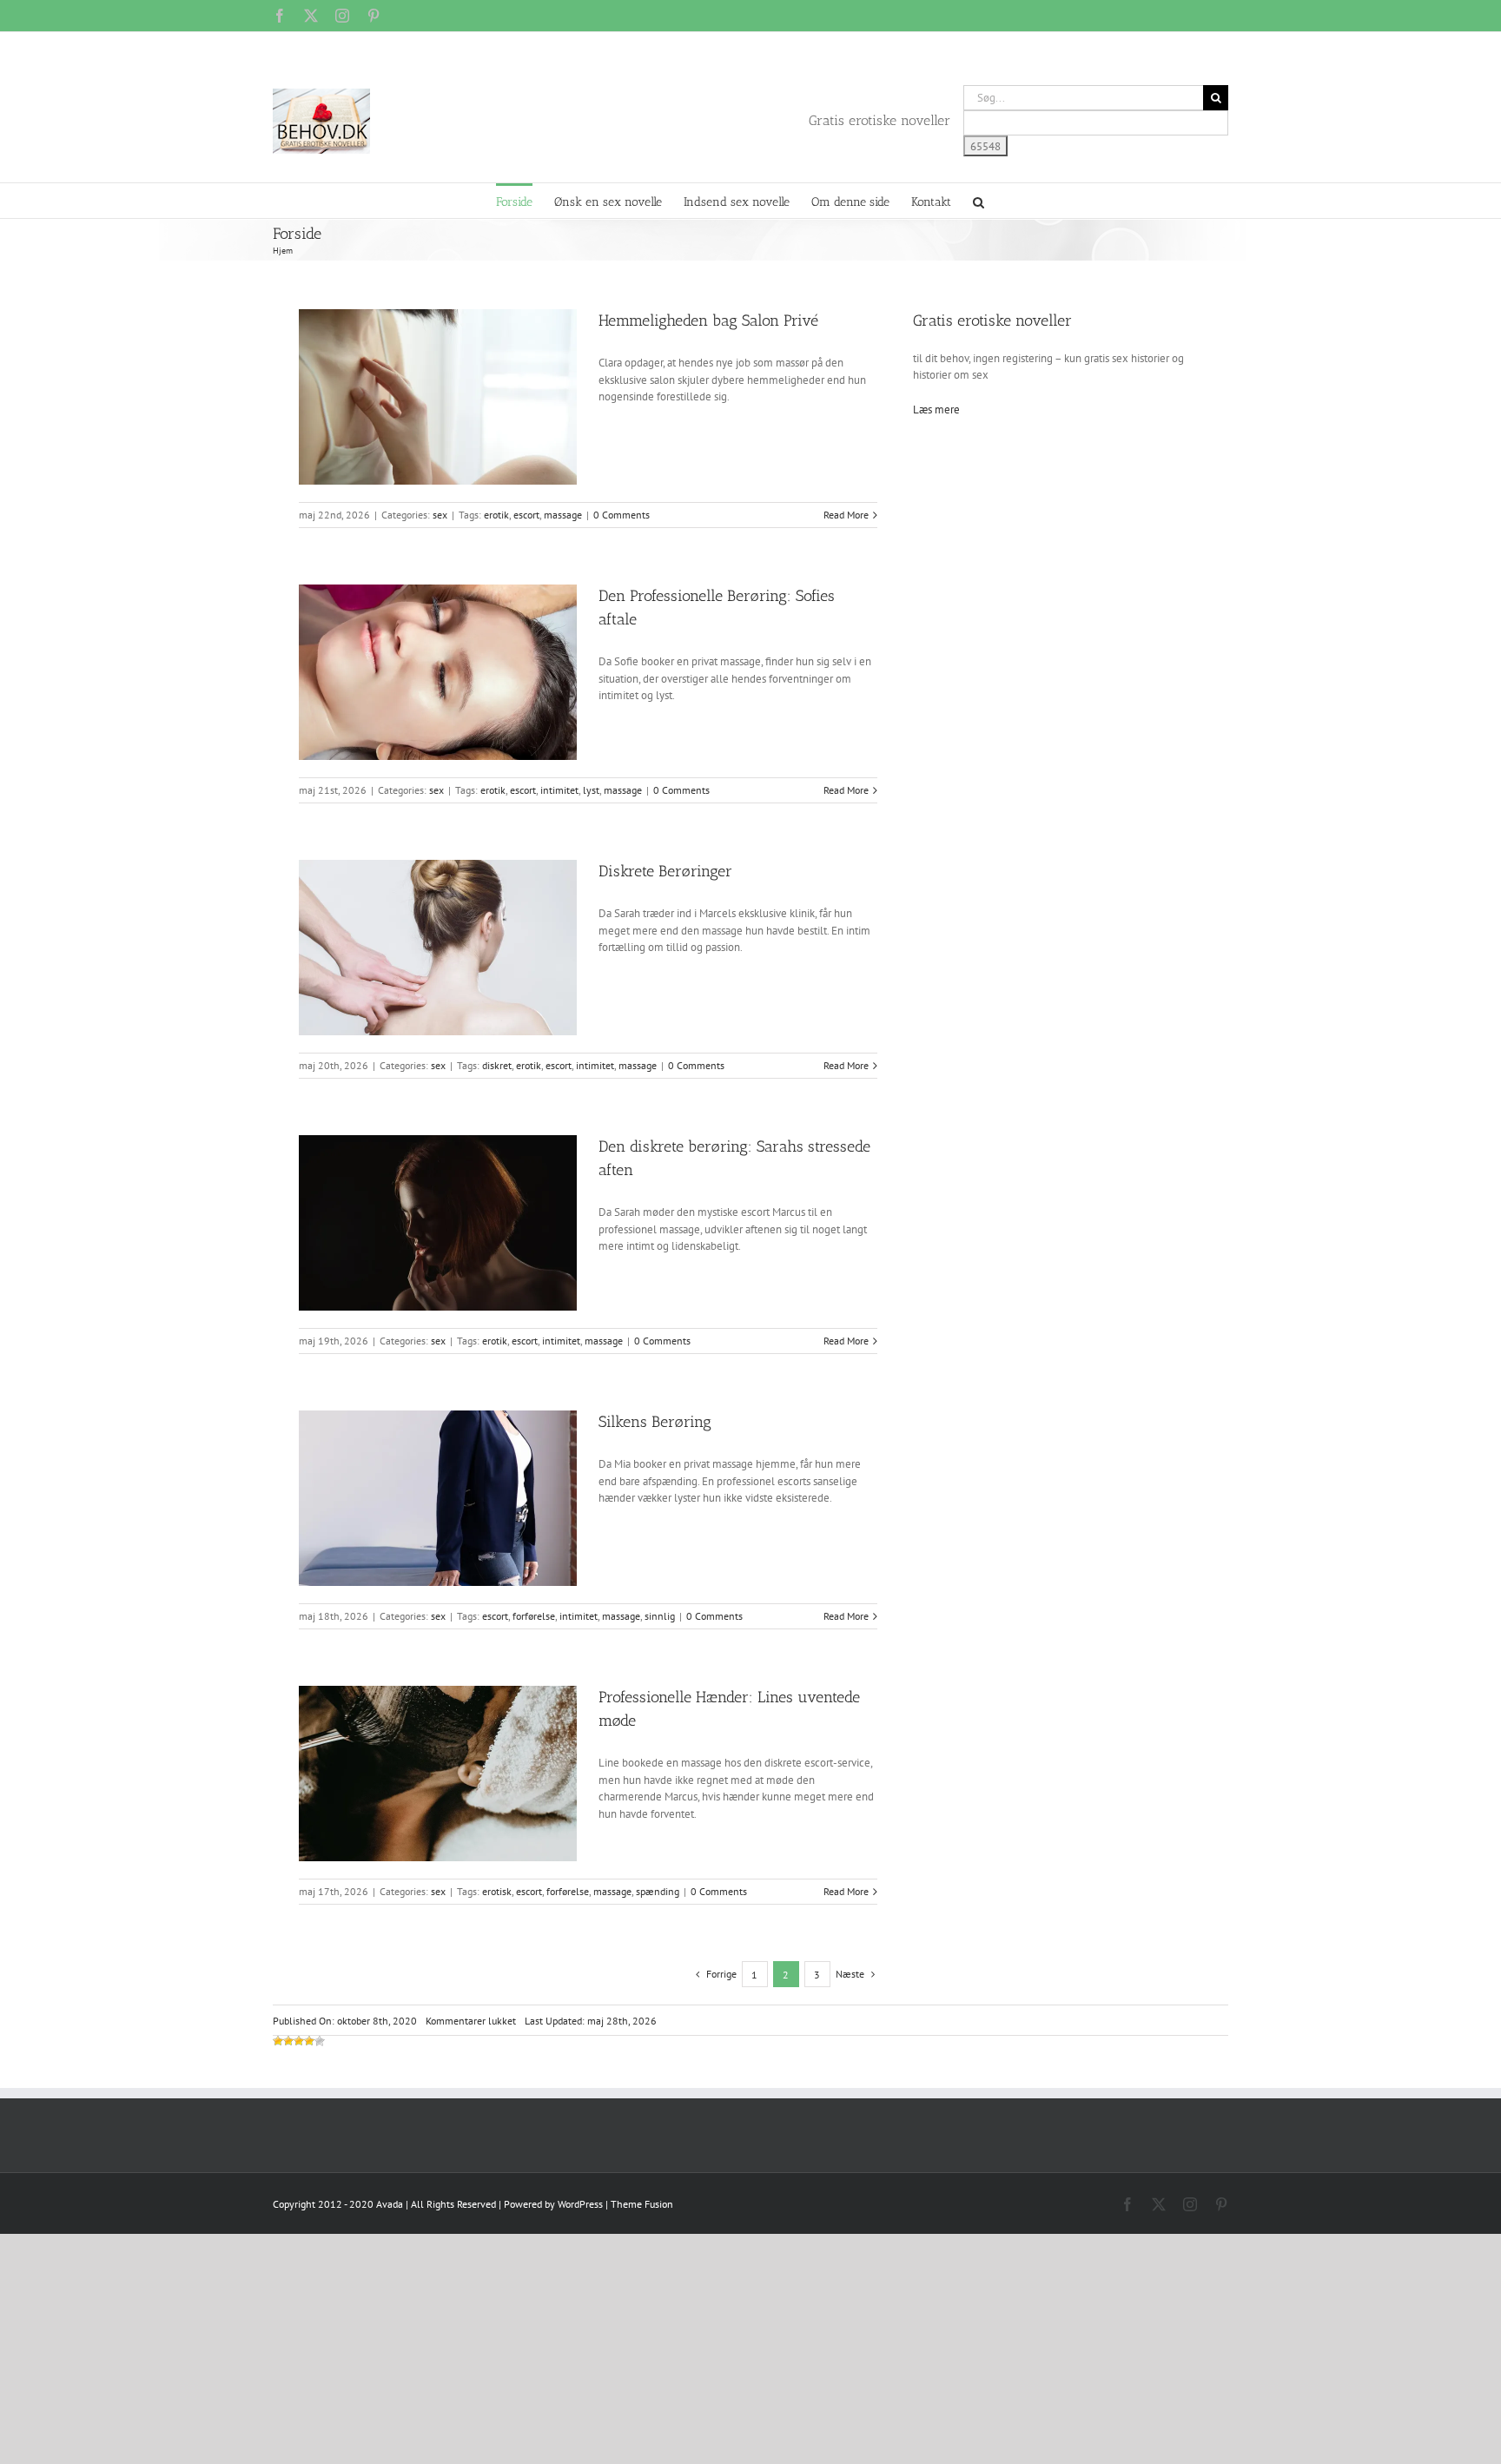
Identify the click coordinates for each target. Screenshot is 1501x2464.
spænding (658, 1891)
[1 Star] (278, 2041)
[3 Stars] (299, 2041)
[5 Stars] (320, 2041)
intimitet (559, 790)
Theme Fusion (642, 2204)
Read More (846, 515)
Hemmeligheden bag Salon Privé (708, 320)
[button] (979, 201)
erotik (496, 515)
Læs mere (936, 410)
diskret (497, 1065)
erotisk (497, 1891)
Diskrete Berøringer (665, 871)
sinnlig (660, 1616)
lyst (591, 790)
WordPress (580, 2204)
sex (440, 515)
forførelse (534, 1616)
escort (526, 515)
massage (563, 515)
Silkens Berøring (655, 1422)
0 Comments (622, 515)
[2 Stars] (288, 2041)
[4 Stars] (309, 2041)
